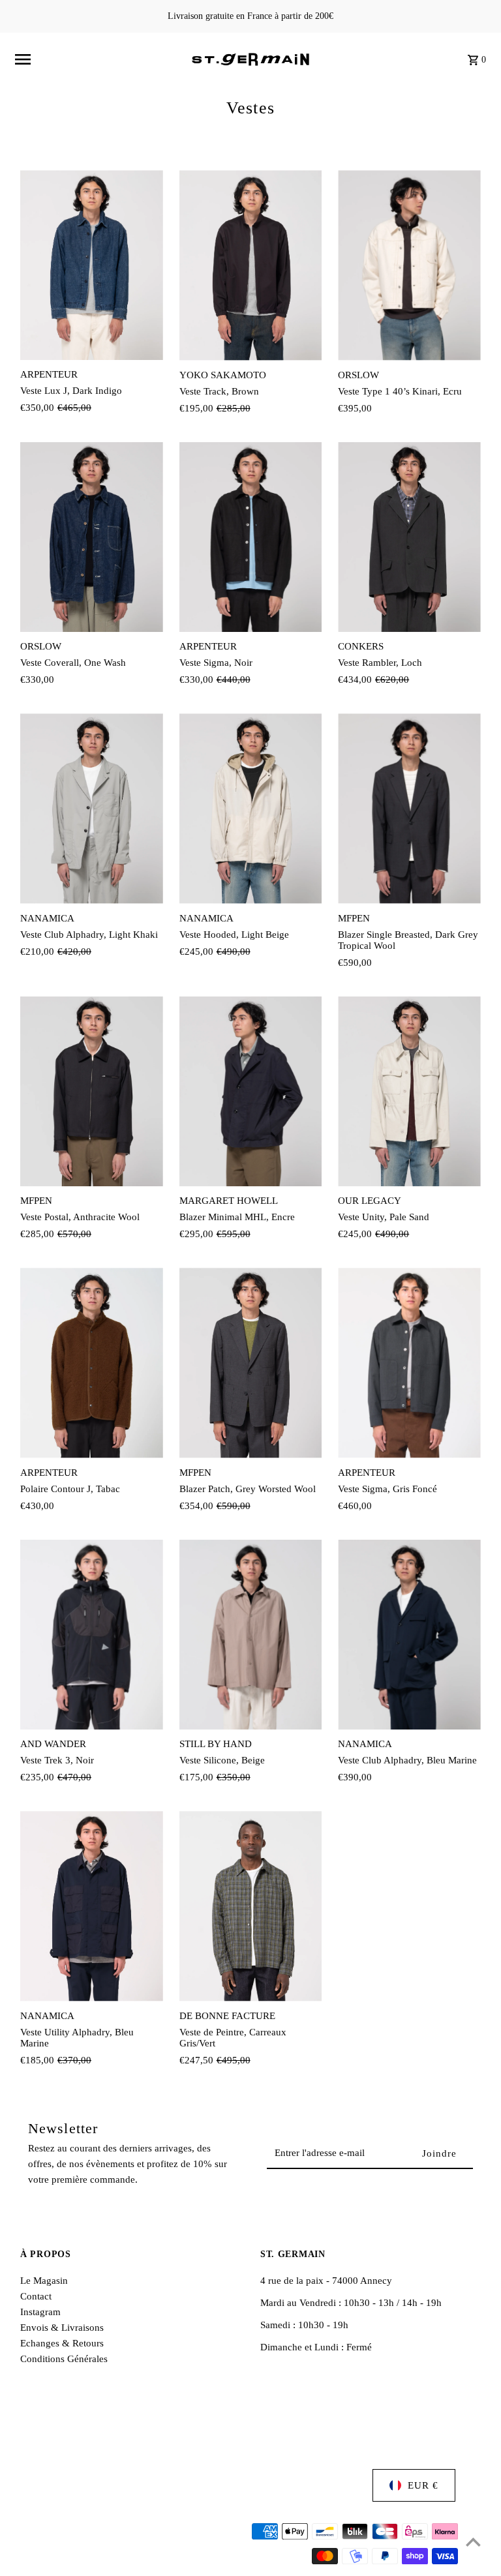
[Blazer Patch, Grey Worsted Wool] (251, 1363)
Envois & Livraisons (62, 2328)
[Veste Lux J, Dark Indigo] (92, 265)
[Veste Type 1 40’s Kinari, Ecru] (409, 265)
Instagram (40, 2312)
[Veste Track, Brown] (251, 265)
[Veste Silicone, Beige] (251, 1635)
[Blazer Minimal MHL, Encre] (251, 1092)
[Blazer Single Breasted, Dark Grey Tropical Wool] (409, 809)
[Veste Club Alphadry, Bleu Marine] (409, 1635)
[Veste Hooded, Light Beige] (251, 809)
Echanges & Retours (62, 2343)
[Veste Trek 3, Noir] (92, 1635)
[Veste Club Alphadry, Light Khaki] (92, 808)
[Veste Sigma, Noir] (251, 537)
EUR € (423, 2485)
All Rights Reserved (184, 2556)
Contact (36, 2296)
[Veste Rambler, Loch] (409, 537)
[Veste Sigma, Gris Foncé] (409, 1363)
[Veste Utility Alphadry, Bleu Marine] (92, 1906)
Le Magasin (44, 2281)
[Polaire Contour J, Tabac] (92, 1363)
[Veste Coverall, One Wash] (92, 537)
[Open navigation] (98, 59)
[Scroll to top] (473, 2542)
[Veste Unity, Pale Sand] (409, 1092)
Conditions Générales (64, 2359)
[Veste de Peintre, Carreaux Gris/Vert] (251, 1906)
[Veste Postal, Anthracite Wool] (92, 1091)
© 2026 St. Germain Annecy (79, 2556)
